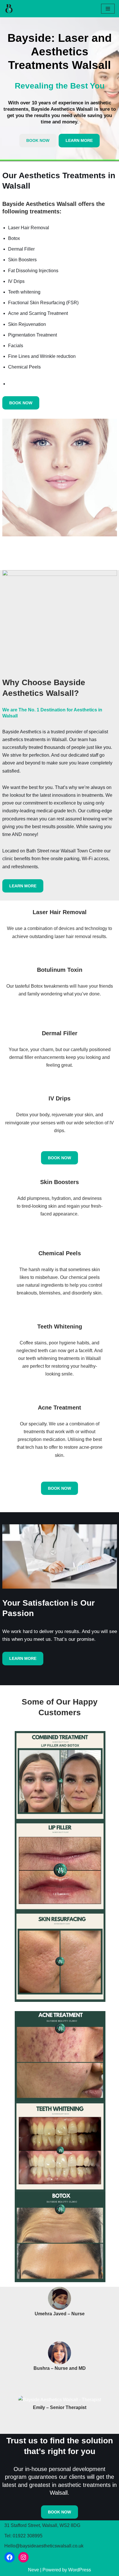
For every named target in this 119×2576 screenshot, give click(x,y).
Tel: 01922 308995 (23, 2536)
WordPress (80, 2570)
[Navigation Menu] (108, 9)
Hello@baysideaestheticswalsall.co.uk (44, 2546)
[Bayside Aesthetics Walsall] (10, 9)
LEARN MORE (79, 140)
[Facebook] (10, 2557)
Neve (34, 2570)
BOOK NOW (38, 140)
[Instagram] (23, 2557)
